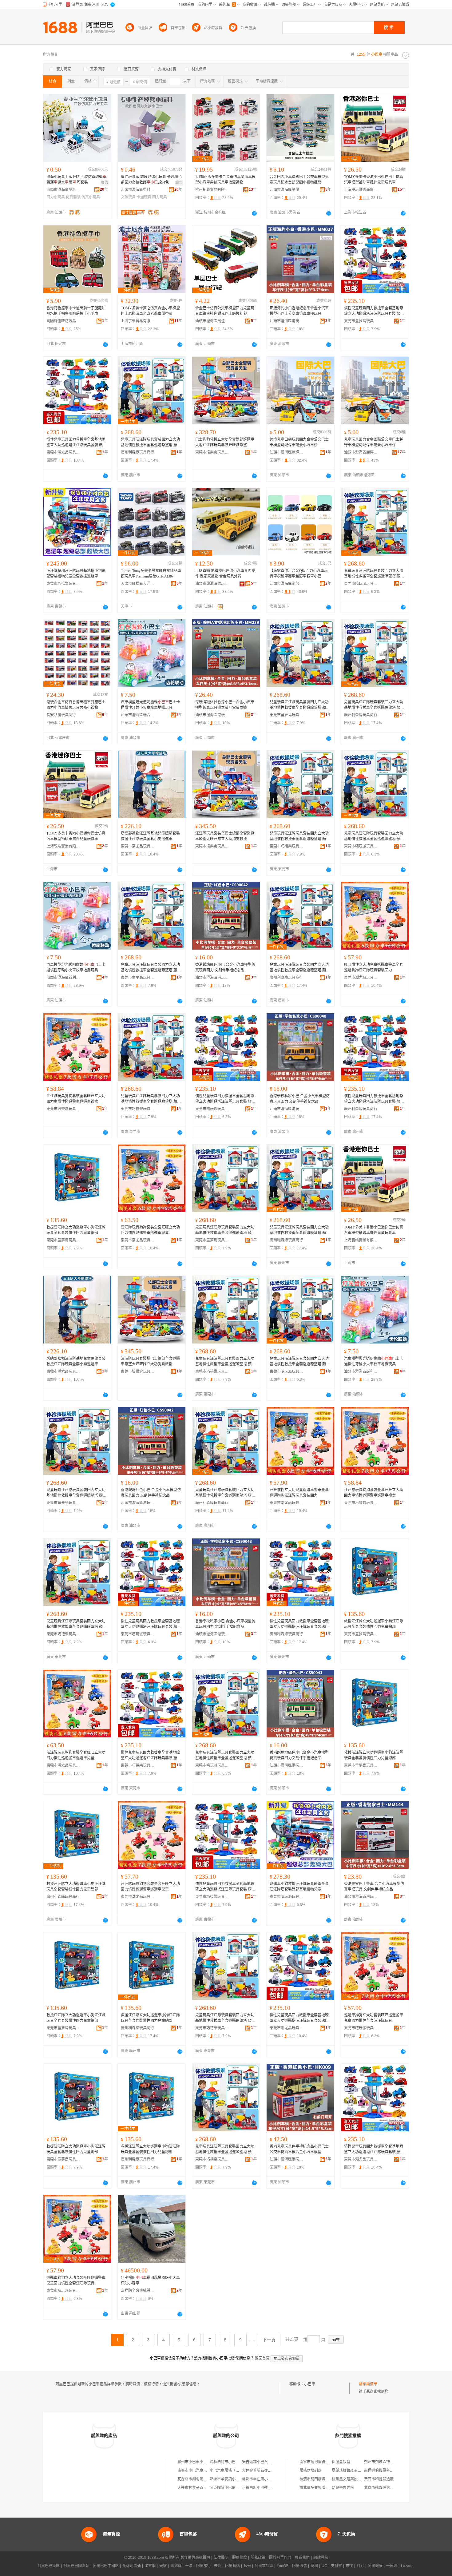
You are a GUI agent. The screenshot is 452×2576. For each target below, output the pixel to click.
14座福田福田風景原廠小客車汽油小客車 (150, 2280)
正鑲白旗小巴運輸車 (259, 2488)
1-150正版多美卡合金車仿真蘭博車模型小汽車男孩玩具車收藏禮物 (225, 180)
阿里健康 (375, 2566)
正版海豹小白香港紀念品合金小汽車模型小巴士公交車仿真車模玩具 (299, 311)
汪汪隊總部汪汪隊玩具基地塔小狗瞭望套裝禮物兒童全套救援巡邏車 (76, 574)
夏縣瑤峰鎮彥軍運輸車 (350, 2471)
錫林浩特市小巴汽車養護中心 (234, 2462)
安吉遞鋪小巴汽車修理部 (262, 2462)
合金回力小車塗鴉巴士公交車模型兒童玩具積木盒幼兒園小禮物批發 (299, 180)
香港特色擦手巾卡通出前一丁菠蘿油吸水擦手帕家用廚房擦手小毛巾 (76, 311)
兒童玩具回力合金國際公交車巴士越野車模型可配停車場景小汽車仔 (374, 442)
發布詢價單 (368, 2384)
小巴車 (310, 2384)
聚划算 (176, 2566)
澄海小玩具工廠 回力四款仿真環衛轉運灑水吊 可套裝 (76, 180)
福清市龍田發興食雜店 (318, 2479)
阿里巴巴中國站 (106, 2566)
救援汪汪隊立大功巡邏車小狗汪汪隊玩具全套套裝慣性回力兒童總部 (76, 1230)
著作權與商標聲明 (195, 2558)
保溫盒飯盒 (341, 2462)
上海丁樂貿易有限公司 (138, 321)
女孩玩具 (128, 197)
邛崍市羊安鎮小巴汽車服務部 (234, 2479)
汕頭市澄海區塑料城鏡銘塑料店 (63, 190)
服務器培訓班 (311, 2471)
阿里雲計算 (264, 2566)
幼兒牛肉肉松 (343, 2488)
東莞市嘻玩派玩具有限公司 (361, 584)
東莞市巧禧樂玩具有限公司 (63, 584)
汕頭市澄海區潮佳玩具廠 (212, 321)
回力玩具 (160, 197)
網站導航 (321, 2558)
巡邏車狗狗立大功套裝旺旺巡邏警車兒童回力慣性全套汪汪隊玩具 (374, 2018)
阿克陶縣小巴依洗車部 (228, 2488)
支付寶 (336, 2566)
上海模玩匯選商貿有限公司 (361, 190)
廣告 (105, 183)
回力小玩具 (56, 197)
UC (324, 2566)
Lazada (407, 2566)
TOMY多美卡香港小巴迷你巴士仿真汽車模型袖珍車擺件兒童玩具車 (374, 180)
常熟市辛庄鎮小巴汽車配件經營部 (270, 2479)
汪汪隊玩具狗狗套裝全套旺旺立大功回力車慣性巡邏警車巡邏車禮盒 (76, 1099)
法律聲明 (221, 2558)
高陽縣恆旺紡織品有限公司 (63, 321)
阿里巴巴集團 (49, 2566)
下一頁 (269, 2340)
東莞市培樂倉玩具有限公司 (212, 452)
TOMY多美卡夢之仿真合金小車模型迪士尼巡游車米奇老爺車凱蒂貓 (150, 311)
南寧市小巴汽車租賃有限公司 (201, 2471)
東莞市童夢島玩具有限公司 (361, 321)
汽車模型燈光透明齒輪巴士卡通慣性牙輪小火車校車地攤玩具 (150, 705)
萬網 (314, 2566)
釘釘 (360, 2566)
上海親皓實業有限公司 (63, 846)
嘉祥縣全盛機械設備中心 (138, 2291)
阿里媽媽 (232, 2566)
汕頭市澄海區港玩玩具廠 (287, 321)
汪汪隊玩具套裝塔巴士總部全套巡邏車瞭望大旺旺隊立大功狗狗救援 (225, 836)
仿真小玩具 (91, 197)
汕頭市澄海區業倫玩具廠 (287, 190)
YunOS (283, 2566)
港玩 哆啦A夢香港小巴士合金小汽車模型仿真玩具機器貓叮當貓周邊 (225, 705)
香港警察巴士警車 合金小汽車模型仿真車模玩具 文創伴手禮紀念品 (374, 1887)
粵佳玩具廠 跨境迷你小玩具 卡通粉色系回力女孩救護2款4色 (151, 180)
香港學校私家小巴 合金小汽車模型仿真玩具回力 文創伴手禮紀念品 (300, 1099)
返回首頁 (262, 2358)
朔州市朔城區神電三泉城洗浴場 (390, 2462)
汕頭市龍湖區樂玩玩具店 (212, 584)
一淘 (189, 2566)
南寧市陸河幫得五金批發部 (322, 2462)
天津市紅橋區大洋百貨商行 (138, 584)
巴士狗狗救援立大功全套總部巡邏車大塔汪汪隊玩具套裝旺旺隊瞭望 (225, 442)
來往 (349, 2566)
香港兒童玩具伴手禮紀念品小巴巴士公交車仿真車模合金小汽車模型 (299, 2149)
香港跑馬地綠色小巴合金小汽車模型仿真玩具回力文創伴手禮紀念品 (299, 1755)
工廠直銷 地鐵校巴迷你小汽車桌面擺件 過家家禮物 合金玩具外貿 (225, 574)
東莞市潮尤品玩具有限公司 (63, 452)
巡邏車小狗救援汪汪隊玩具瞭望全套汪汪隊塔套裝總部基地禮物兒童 (299, 1887)
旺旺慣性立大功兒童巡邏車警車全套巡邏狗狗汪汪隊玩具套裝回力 (374, 967)
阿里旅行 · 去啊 (209, 2566)
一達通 (392, 2566)
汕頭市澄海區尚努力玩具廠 (287, 584)
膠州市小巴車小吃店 (194, 2462)
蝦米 (247, 2566)
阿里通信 (299, 2566)
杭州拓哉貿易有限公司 (212, 190)
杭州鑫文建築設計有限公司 (354, 2479)
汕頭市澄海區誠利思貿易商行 (63, 978)
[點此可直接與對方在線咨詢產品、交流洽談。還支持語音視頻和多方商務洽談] (254, 213)
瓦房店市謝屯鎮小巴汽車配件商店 (205, 2479)
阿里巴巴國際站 (76, 2566)
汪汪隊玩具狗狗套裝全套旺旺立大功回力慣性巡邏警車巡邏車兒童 (150, 1230)
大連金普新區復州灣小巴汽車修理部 (272, 2471)
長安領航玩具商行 (61, 715)
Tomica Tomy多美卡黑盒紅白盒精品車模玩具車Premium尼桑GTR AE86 (151, 574)
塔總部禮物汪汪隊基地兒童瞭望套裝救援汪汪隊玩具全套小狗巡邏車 (150, 836)
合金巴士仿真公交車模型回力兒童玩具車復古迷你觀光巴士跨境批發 (225, 311)
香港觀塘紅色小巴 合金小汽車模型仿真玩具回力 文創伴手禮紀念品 (225, 967)
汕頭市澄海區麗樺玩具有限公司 (361, 452)
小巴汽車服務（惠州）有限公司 (236, 2471)
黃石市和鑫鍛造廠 (379, 2479)
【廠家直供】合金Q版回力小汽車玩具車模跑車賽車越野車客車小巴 (299, 574)
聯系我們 (302, 2558)
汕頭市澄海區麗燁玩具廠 (287, 452)
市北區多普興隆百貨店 (318, 2488)
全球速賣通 (132, 2566)
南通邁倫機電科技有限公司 (386, 2471)
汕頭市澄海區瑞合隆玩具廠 (138, 715)
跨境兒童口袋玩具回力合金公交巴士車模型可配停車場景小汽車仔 (299, 442)
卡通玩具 (144, 197)
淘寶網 (150, 2566)
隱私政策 (258, 2558)
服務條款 (240, 2558)
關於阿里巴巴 (280, 2558)
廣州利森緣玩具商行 (137, 452)
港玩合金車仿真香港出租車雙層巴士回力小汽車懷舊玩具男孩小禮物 (76, 705)
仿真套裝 (73, 197)
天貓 (163, 2566)
